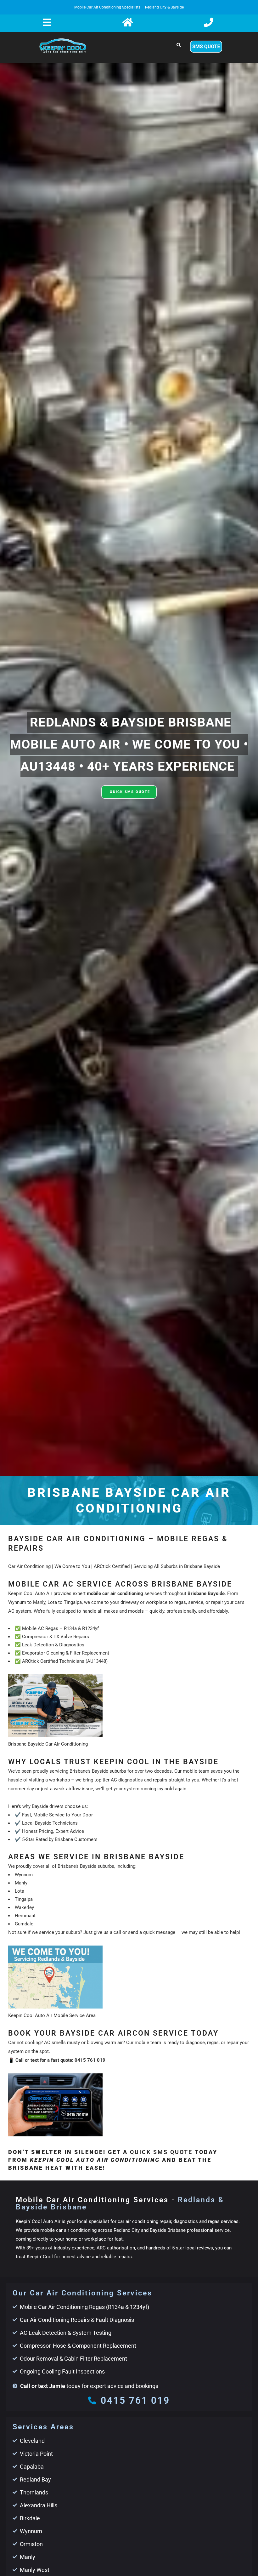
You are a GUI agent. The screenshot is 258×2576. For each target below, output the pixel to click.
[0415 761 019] (92, 2400)
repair (233, 2043)
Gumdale (24, 1924)
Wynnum (24, 1875)
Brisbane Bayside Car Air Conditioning (48, 1744)
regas (213, 2043)
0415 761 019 (90, 2060)
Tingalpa (24, 1899)
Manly (21, 1883)
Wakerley (24, 1907)
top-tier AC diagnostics (119, 1780)
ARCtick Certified (112, 1566)
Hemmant (25, 1916)
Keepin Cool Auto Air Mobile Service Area (52, 2015)
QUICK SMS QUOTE (130, 792)
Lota (20, 1891)
